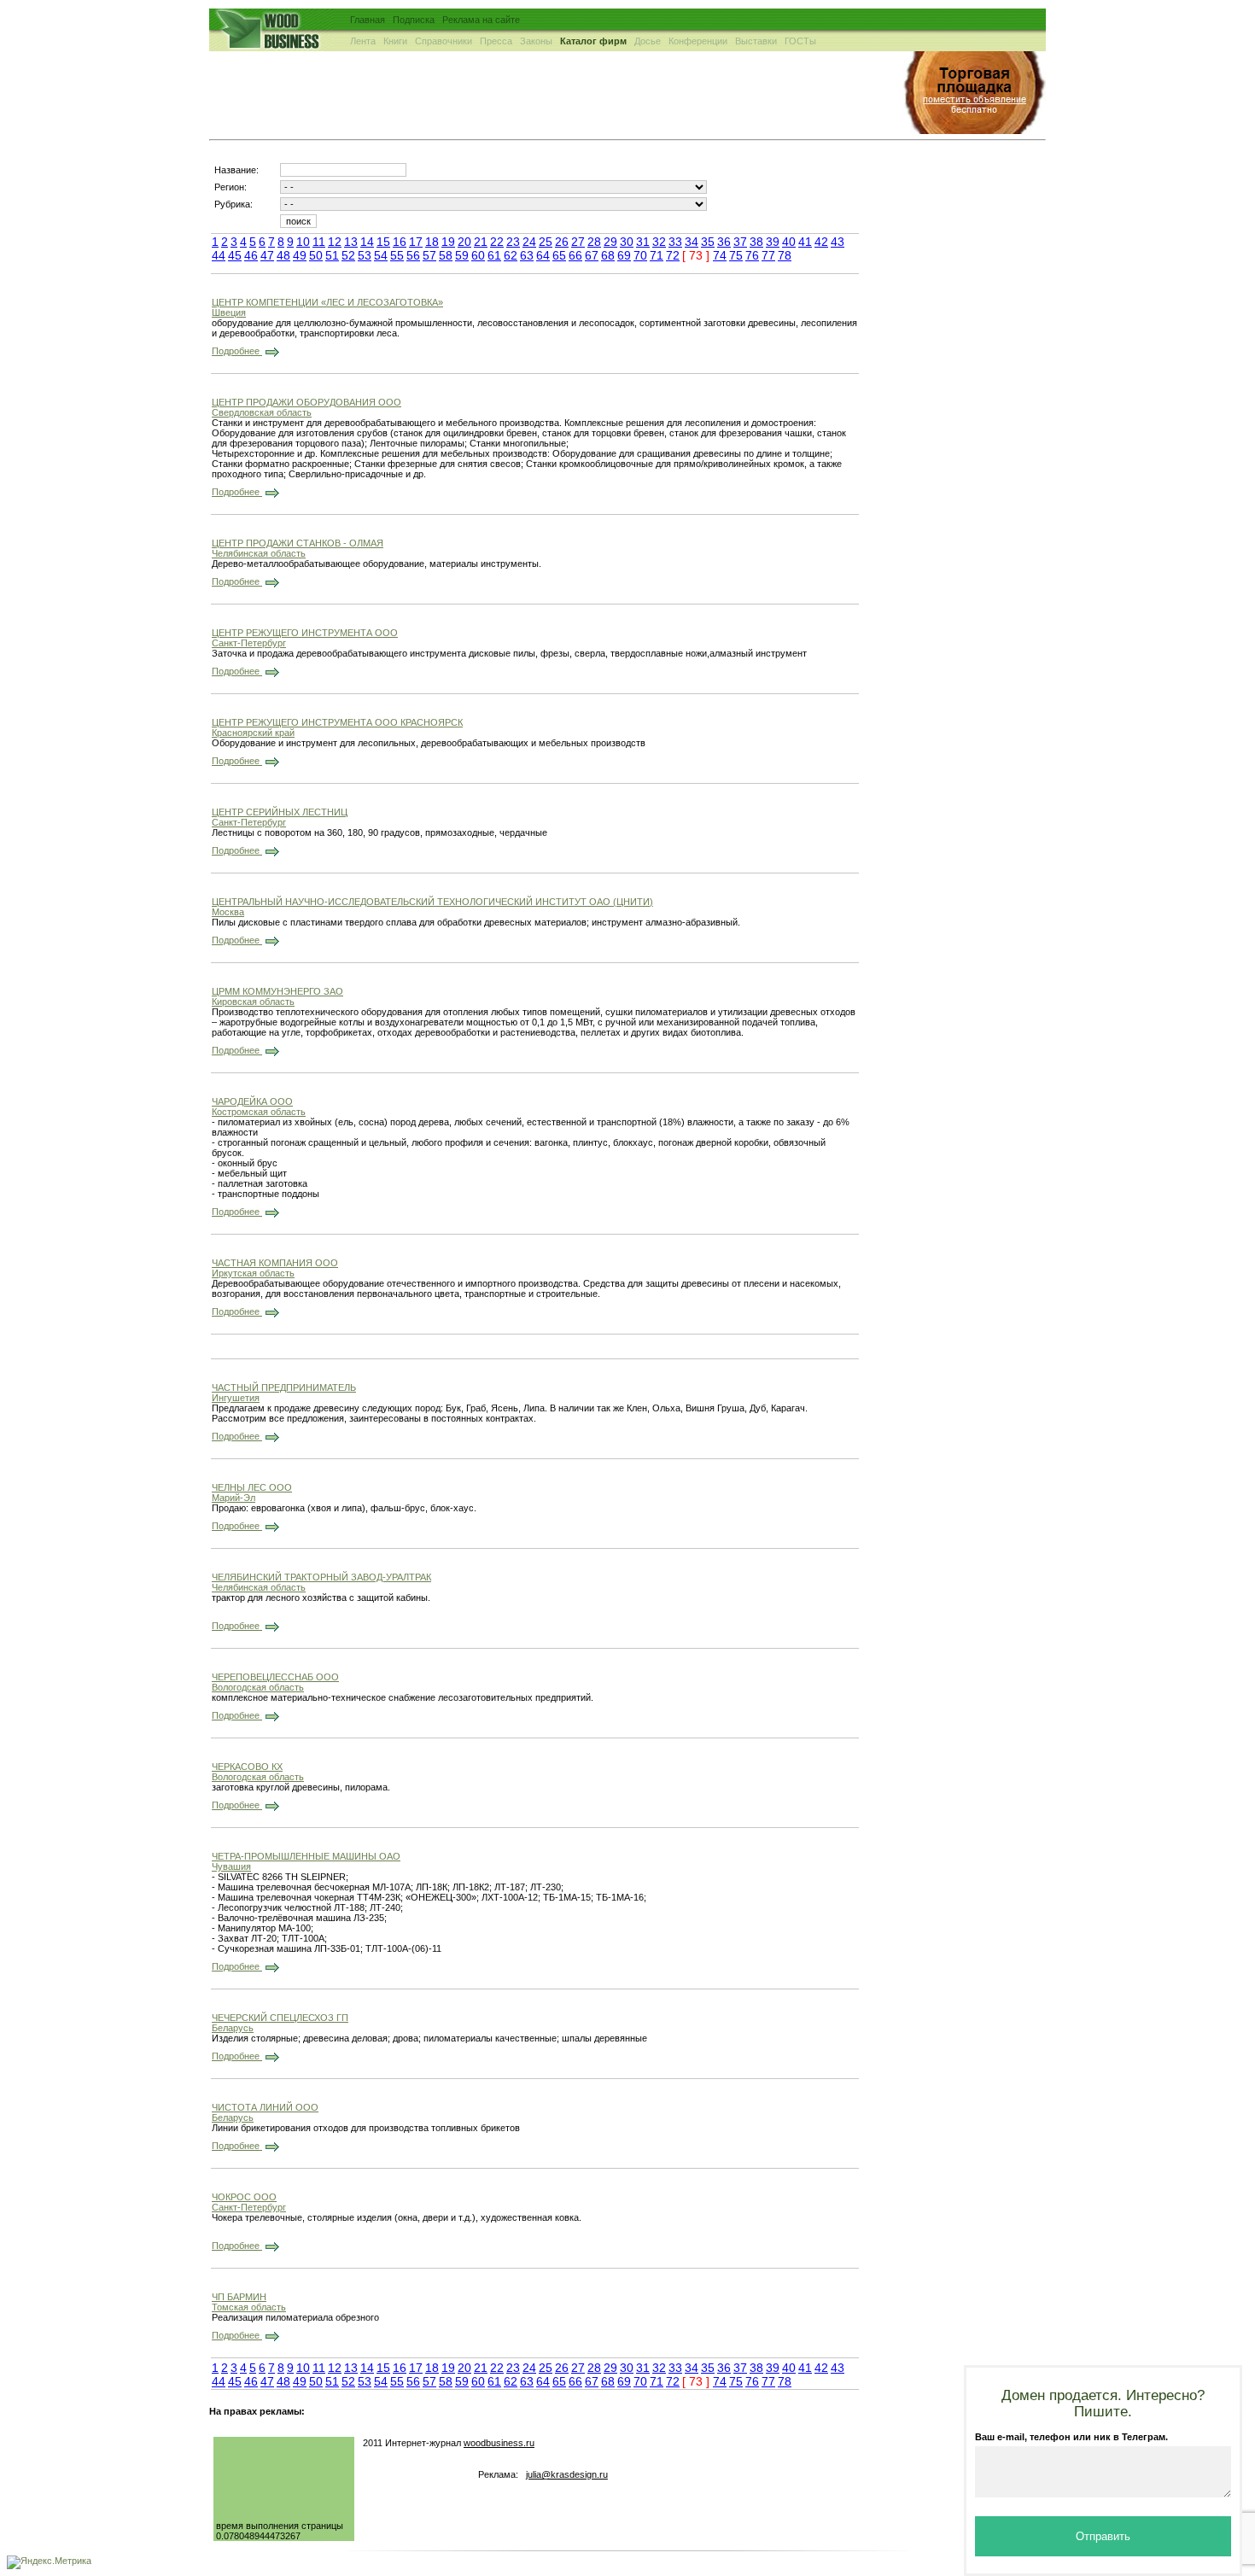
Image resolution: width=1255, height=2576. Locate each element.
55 (397, 255)
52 (348, 255)
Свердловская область (262, 412)
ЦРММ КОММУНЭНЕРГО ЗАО (277, 991)
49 (300, 255)
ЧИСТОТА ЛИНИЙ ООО (265, 2107)
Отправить (1103, 2536)
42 (821, 242)
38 (756, 242)
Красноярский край (253, 733)
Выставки (756, 41)
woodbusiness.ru (499, 2443)
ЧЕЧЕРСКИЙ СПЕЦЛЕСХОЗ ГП (280, 2018)
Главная (368, 20)
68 (608, 255)
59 (462, 255)
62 (511, 255)
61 (494, 255)
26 (562, 242)
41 (805, 242)
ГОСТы (800, 41)
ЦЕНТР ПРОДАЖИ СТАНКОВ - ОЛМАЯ (298, 543)
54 (381, 255)
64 (543, 255)
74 (720, 255)
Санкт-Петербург (249, 643)
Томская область (249, 2307)
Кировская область (253, 1002)
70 (640, 255)
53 (365, 255)
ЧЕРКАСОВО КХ (247, 1767)
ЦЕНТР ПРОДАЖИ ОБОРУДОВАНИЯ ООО (306, 402)
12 (335, 242)
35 (708, 242)
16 (400, 242)
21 (481, 242)
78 (785, 255)
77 (768, 255)
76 (752, 255)
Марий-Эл (233, 1498)
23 (513, 242)
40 (789, 242)
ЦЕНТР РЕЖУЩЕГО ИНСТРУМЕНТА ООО (305, 633)
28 (594, 242)
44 (219, 255)
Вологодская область (258, 1687)
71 (657, 255)
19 (448, 242)
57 (429, 255)
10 (303, 242)
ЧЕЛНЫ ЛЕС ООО (252, 1487)
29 (610, 242)
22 (497, 242)
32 (659, 242)
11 (319, 242)
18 (432, 242)
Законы (536, 41)
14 (367, 242)
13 (351, 242)
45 (235, 255)
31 (643, 242)
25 (546, 242)
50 (316, 255)
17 (416, 242)
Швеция (229, 313)
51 (332, 255)
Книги (395, 41)
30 (627, 242)
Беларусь (233, 2028)
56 (413, 255)
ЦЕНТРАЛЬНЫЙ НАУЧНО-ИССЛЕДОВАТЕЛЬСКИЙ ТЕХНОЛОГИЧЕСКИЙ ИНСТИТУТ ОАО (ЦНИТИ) (432, 902)
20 (464, 242)
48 (283, 255)
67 (592, 255)
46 (251, 255)
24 (529, 242)
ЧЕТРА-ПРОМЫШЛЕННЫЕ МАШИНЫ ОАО (306, 1856)
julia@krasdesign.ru (567, 2474)
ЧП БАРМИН (239, 2297)
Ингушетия (236, 1398)
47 (267, 255)
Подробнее (237, 351)
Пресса (496, 41)
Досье (648, 41)
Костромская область (259, 1112)
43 (838, 242)
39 (773, 242)
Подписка (414, 20)
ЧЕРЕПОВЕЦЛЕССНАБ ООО (275, 1677)
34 (692, 242)
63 (527, 255)
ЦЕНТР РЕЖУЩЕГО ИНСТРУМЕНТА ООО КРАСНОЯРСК (337, 722)
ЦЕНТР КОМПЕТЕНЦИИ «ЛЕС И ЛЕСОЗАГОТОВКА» (327, 302)
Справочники (444, 41)
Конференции (698, 41)
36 (724, 242)
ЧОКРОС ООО (244, 2197)
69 (624, 255)
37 (740, 242)
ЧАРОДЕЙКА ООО (252, 1101)
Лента (363, 41)
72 (673, 255)
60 (478, 255)
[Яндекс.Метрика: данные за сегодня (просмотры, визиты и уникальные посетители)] (49, 2562)
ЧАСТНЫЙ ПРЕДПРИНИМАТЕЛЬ (284, 1387)
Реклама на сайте (481, 20)
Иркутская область (253, 1273)
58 (446, 255)
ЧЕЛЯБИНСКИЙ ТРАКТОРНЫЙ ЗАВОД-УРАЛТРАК (321, 1577)
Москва (228, 912)
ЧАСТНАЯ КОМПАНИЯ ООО (275, 1263)
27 (578, 242)
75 (736, 255)
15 (383, 242)
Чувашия (231, 1866)
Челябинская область (259, 553)
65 (559, 255)
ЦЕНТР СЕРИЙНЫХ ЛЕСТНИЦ (280, 812)
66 (575, 255)
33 (675, 242)
